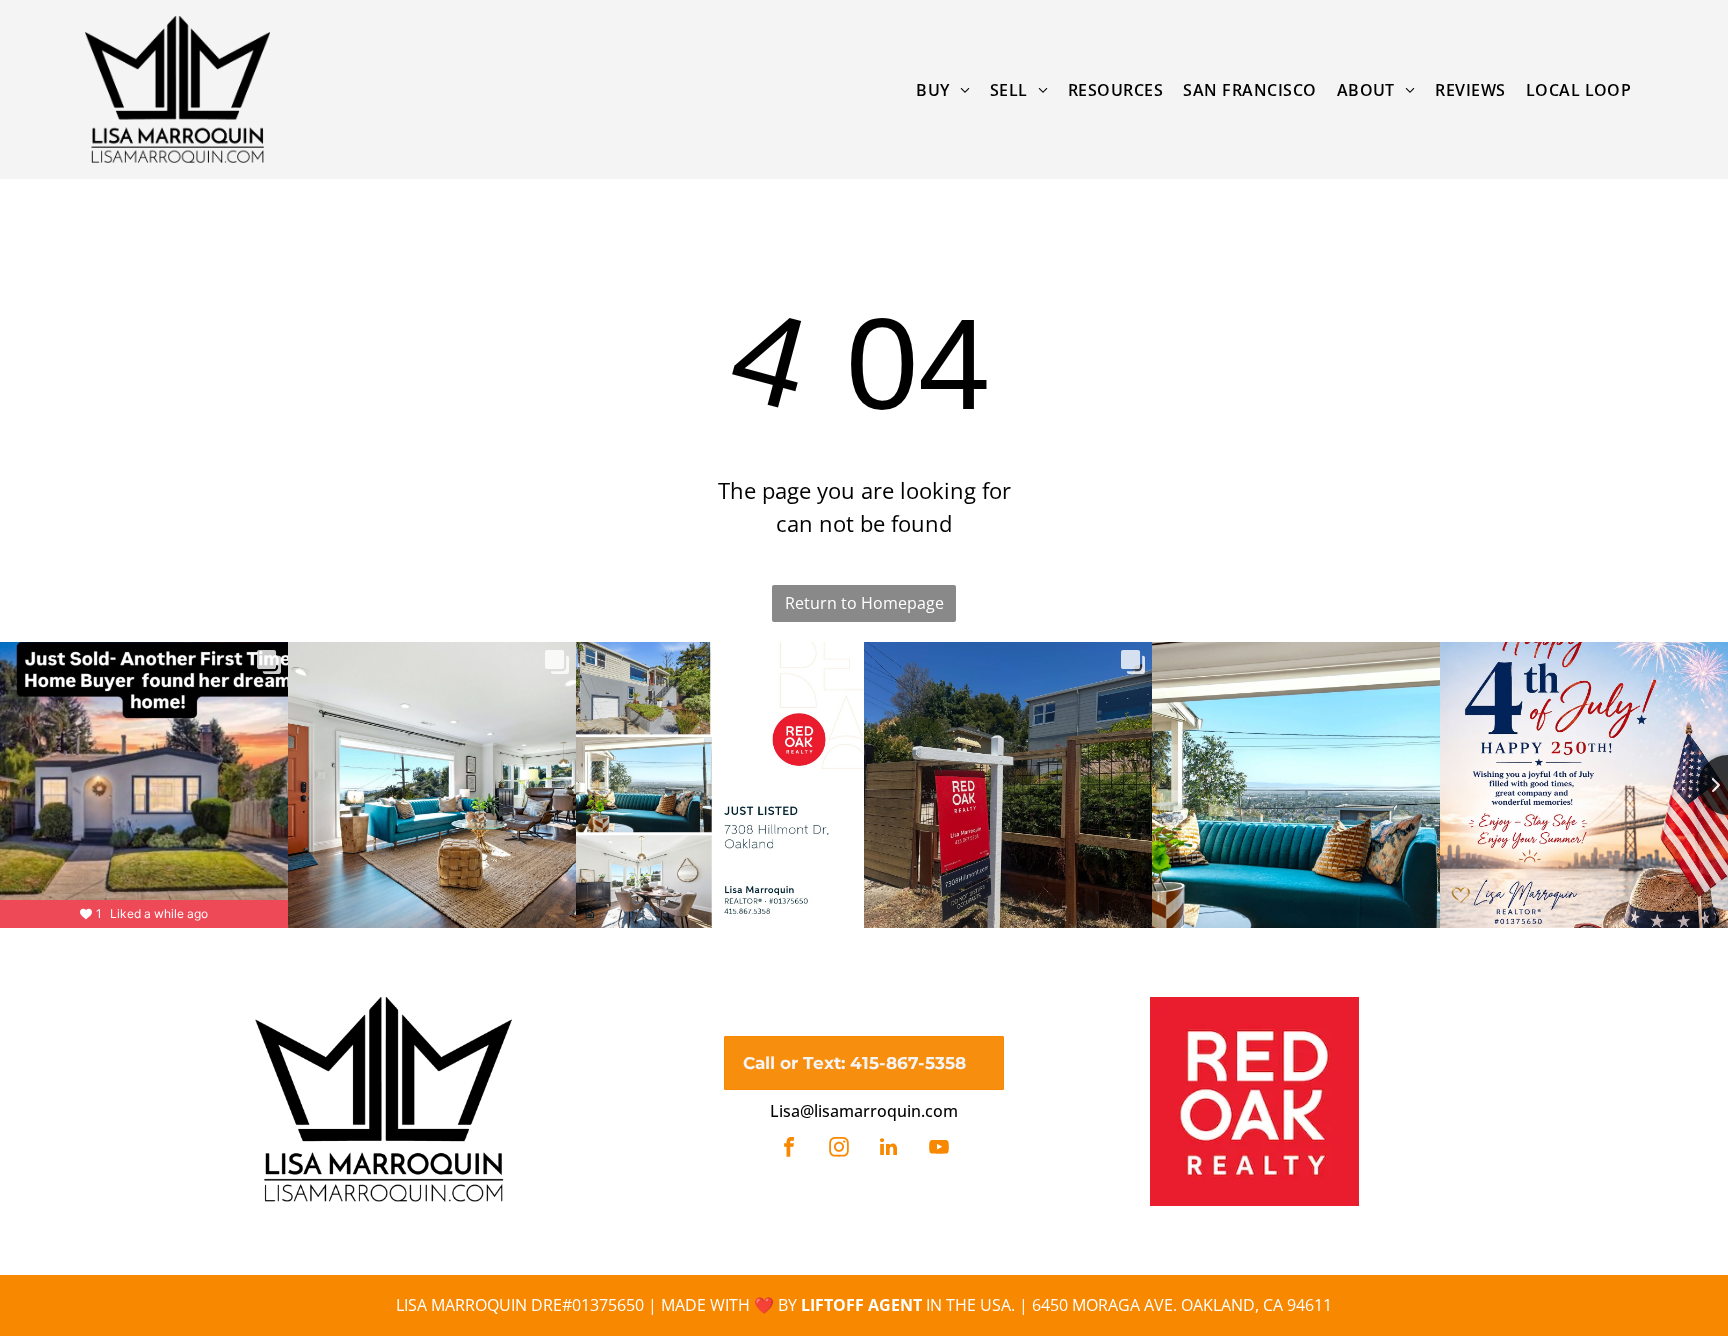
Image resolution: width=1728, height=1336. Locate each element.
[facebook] (789, 1149)
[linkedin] (889, 1149)
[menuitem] (943, 89)
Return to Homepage (864, 603)
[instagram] (839, 1149)
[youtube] (939, 1149)
